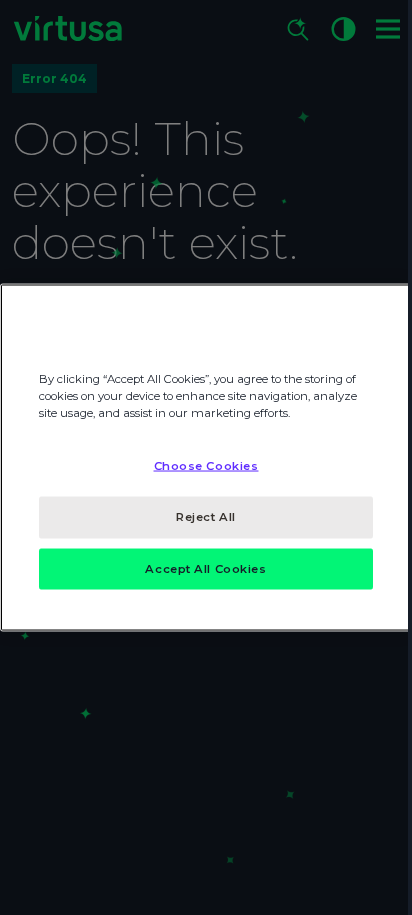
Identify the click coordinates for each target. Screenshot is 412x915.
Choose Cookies (206, 465)
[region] (206, 457)
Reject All (206, 516)
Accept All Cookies (205, 568)
